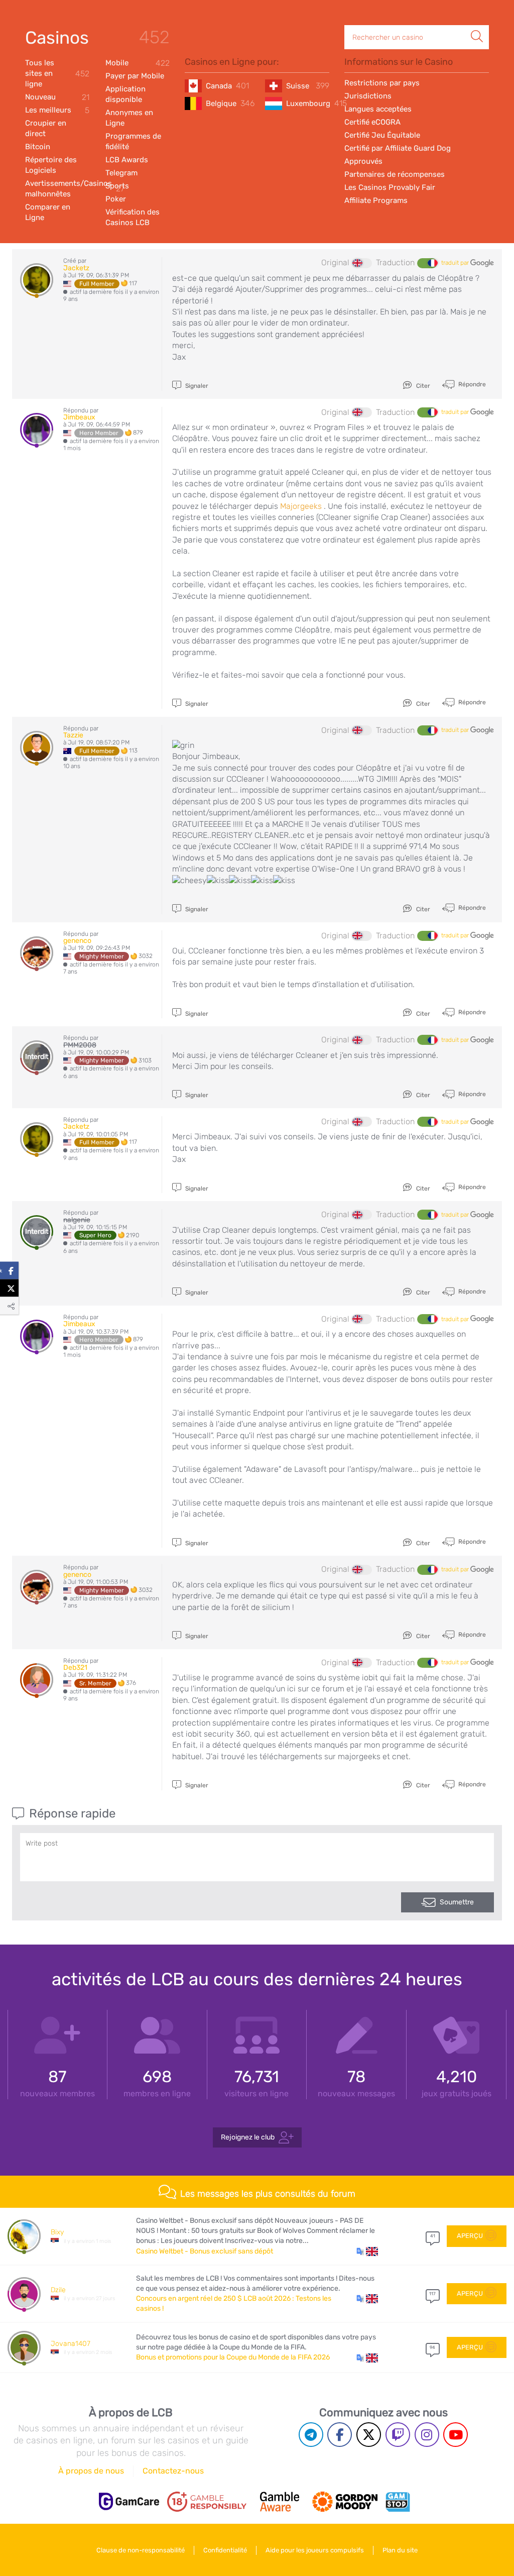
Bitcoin (38, 147)
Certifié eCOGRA (372, 122)
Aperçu (470, 2236)
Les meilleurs (57, 110)
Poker (116, 199)
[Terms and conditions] (207, 2502)
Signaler (196, 386)
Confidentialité (225, 2550)
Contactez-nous (173, 2471)
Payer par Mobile (135, 76)
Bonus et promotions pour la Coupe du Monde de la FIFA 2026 (233, 2357)
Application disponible (125, 94)
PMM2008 (80, 1045)
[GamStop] (398, 2502)
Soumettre (457, 1902)
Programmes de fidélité (133, 141)
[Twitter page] (369, 2435)
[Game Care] (129, 2501)
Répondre (471, 384)
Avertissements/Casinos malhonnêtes (57, 189)
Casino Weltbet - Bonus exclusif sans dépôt (205, 2251)
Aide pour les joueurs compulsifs (315, 2550)
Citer (422, 386)
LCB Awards (127, 160)
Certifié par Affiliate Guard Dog (398, 148)
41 (433, 2236)
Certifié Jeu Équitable (382, 135)
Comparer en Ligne (48, 212)
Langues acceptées (378, 109)
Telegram (121, 173)
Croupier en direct (46, 128)
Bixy (57, 2232)
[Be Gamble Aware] (280, 2502)
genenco (77, 941)
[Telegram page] (311, 2435)
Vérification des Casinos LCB (133, 217)
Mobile (138, 63)
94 (432, 2347)
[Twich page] (398, 2435)
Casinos (57, 38)
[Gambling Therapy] (345, 2502)
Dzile (58, 2290)
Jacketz (76, 268)
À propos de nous (91, 2471)
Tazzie (73, 735)
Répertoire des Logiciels (51, 165)
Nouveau (57, 97)
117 (432, 2294)
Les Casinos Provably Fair (390, 187)
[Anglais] (362, 263)
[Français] (427, 263)
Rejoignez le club (248, 2137)
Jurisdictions (368, 96)
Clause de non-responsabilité (141, 2550)
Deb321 (75, 1668)
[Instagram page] (427, 2435)
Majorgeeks (301, 506)
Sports (117, 186)
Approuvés (363, 161)
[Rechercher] (477, 26)
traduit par (456, 263)
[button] (367, 2251)
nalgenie (77, 1220)
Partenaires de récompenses (395, 174)
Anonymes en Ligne (129, 118)
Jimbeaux (79, 417)
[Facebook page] (340, 2435)
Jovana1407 (71, 2344)
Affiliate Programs (376, 200)
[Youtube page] (456, 2435)
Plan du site (400, 2550)
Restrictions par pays (382, 83)
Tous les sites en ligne (57, 73)
